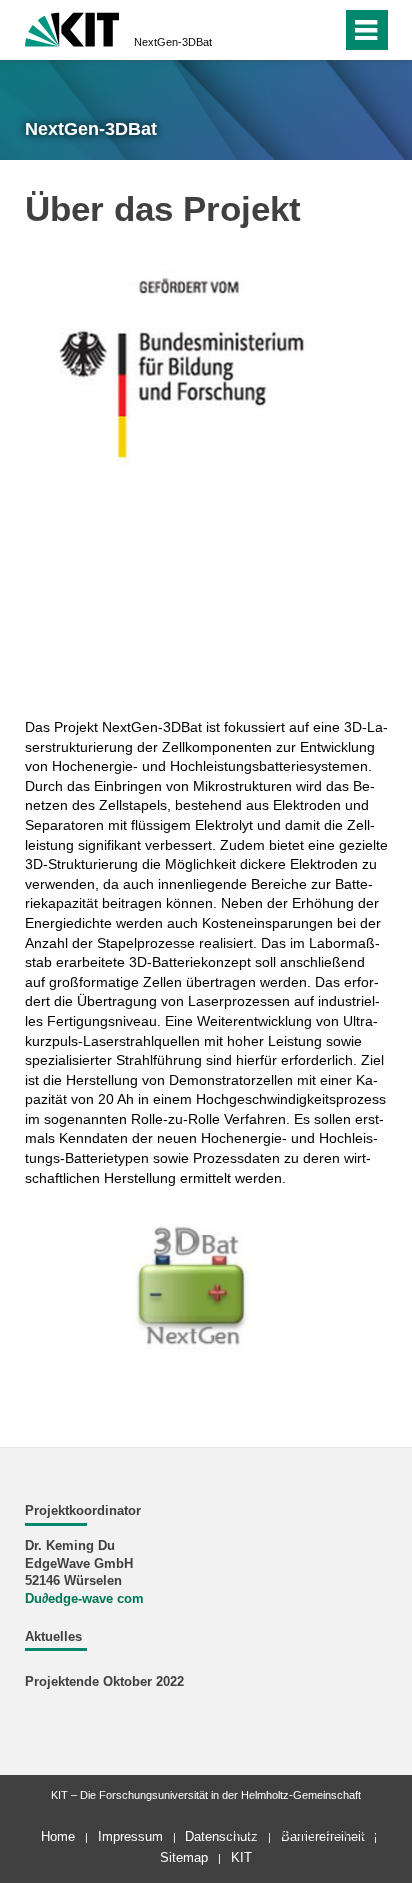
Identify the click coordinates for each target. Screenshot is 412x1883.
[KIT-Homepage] (72, 27)
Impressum (130, 1836)
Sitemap (184, 1857)
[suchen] (322, 30)
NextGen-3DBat (173, 42)
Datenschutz (221, 1836)
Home (58, 1836)
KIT (241, 1857)
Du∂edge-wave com (84, 1599)
